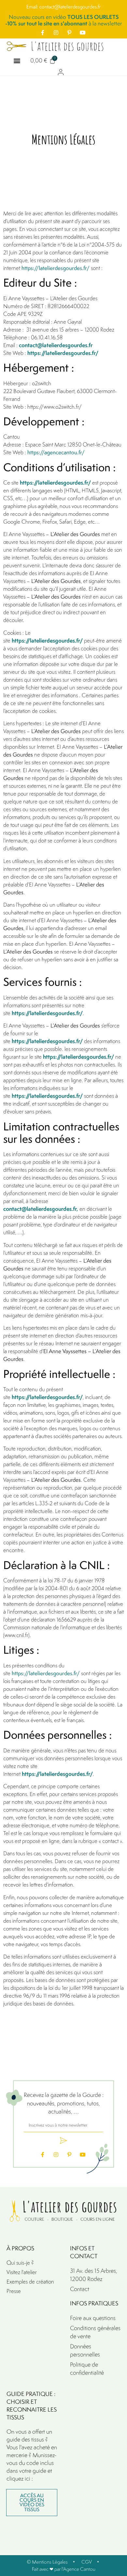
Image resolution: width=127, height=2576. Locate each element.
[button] (17, 60)
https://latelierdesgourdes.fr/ (56, 268)
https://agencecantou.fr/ (56, 452)
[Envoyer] (63, 2141)
